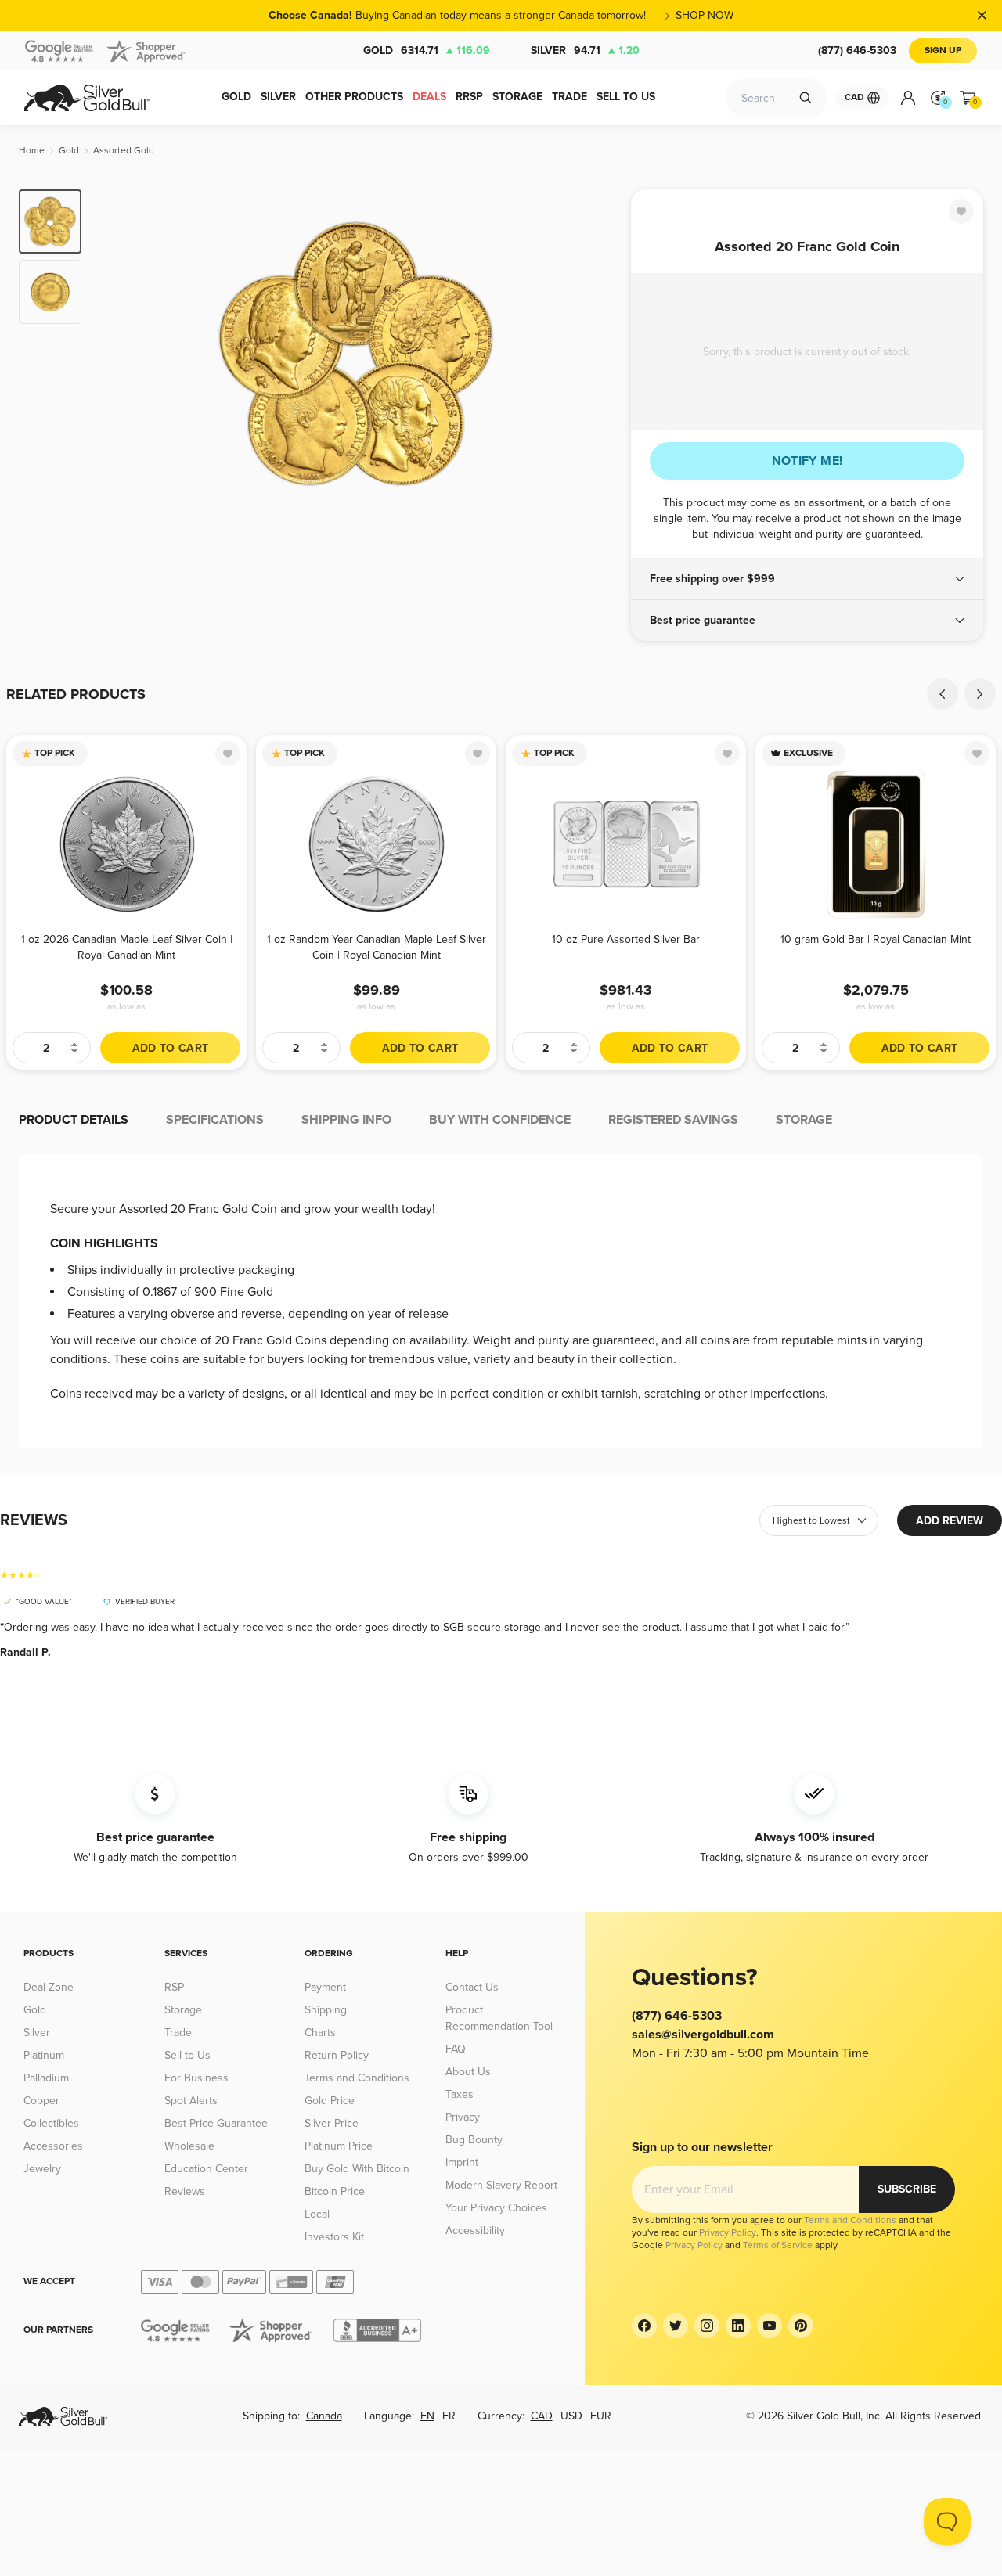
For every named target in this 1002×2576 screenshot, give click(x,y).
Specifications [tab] (215, 1120)
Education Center (206, 2169)
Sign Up (943, 50)
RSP (174, 1987)
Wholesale (189, 2146)
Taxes (460, 2094)
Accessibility (475, 2231)
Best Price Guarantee (216, 2123)
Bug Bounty (474, 2140)
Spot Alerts (191, 2101)
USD (571, 2416)
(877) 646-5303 (857, 50)
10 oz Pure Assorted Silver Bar (626, 939)
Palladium (46, 2078)
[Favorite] (961, 211)
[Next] (595, 354)
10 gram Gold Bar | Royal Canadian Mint (876, 939)
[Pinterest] (801, 2326)
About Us (468, 2072)
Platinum (44, 2055)
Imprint (462, 2162)
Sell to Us (187, 2055)
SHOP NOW (705, 15)
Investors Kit (334, 2237)
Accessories (53, 2146)
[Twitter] (676, 2326)
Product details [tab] (74, 1120)
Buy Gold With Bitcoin (357, 2169)
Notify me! (807, 461)
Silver (585, 50)
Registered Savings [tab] (673, 1120)
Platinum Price (339, 2146)
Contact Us (472, 1987)
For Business (196, 2078)
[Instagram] (707, 2326)
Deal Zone (49, 1987)
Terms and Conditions (357, 2078)
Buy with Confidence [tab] (500, 1120)
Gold (427, 50)
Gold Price (330, 2101)
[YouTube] (770, 2326)
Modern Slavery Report (501, 2185)
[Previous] (117, 354)
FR (449, 2416)
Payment (325, 1987)
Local (317, 2214)
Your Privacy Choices (496, 2208)
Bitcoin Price (335, 2191)
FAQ (456, 2049)
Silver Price (332, 2123)
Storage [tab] (804, 1120)
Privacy (463, 2117)
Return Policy (337, 2055)
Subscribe (907, 2189)
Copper (41, 2101)
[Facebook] (644, 2326)
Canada (324, 2416)
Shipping (326, 2010)
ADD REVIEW (950, 1521)
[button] (807, 579)
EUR (601, 2416)
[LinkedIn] (738, 2326)
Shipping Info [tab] (346, 1120)
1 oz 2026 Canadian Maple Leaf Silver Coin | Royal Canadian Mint (127, 947)
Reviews (185, 2191)
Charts (320, 2033)
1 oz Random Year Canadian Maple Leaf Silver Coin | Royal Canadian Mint (377, 947)
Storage (183, 2010)
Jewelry (42, 2169)
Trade (178, 2033)
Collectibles (51, 2123)
